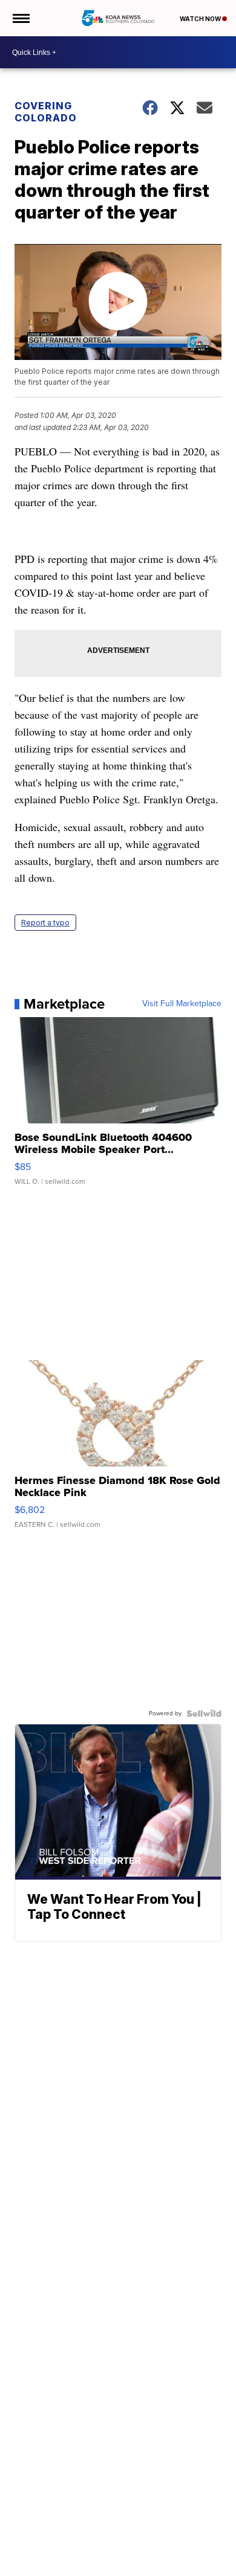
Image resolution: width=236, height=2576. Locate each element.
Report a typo (45, 923)
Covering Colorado (46, 112)
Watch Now (201, 19)
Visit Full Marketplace (182, 1004)
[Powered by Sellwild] (204, 1714)
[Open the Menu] (20, 18)
